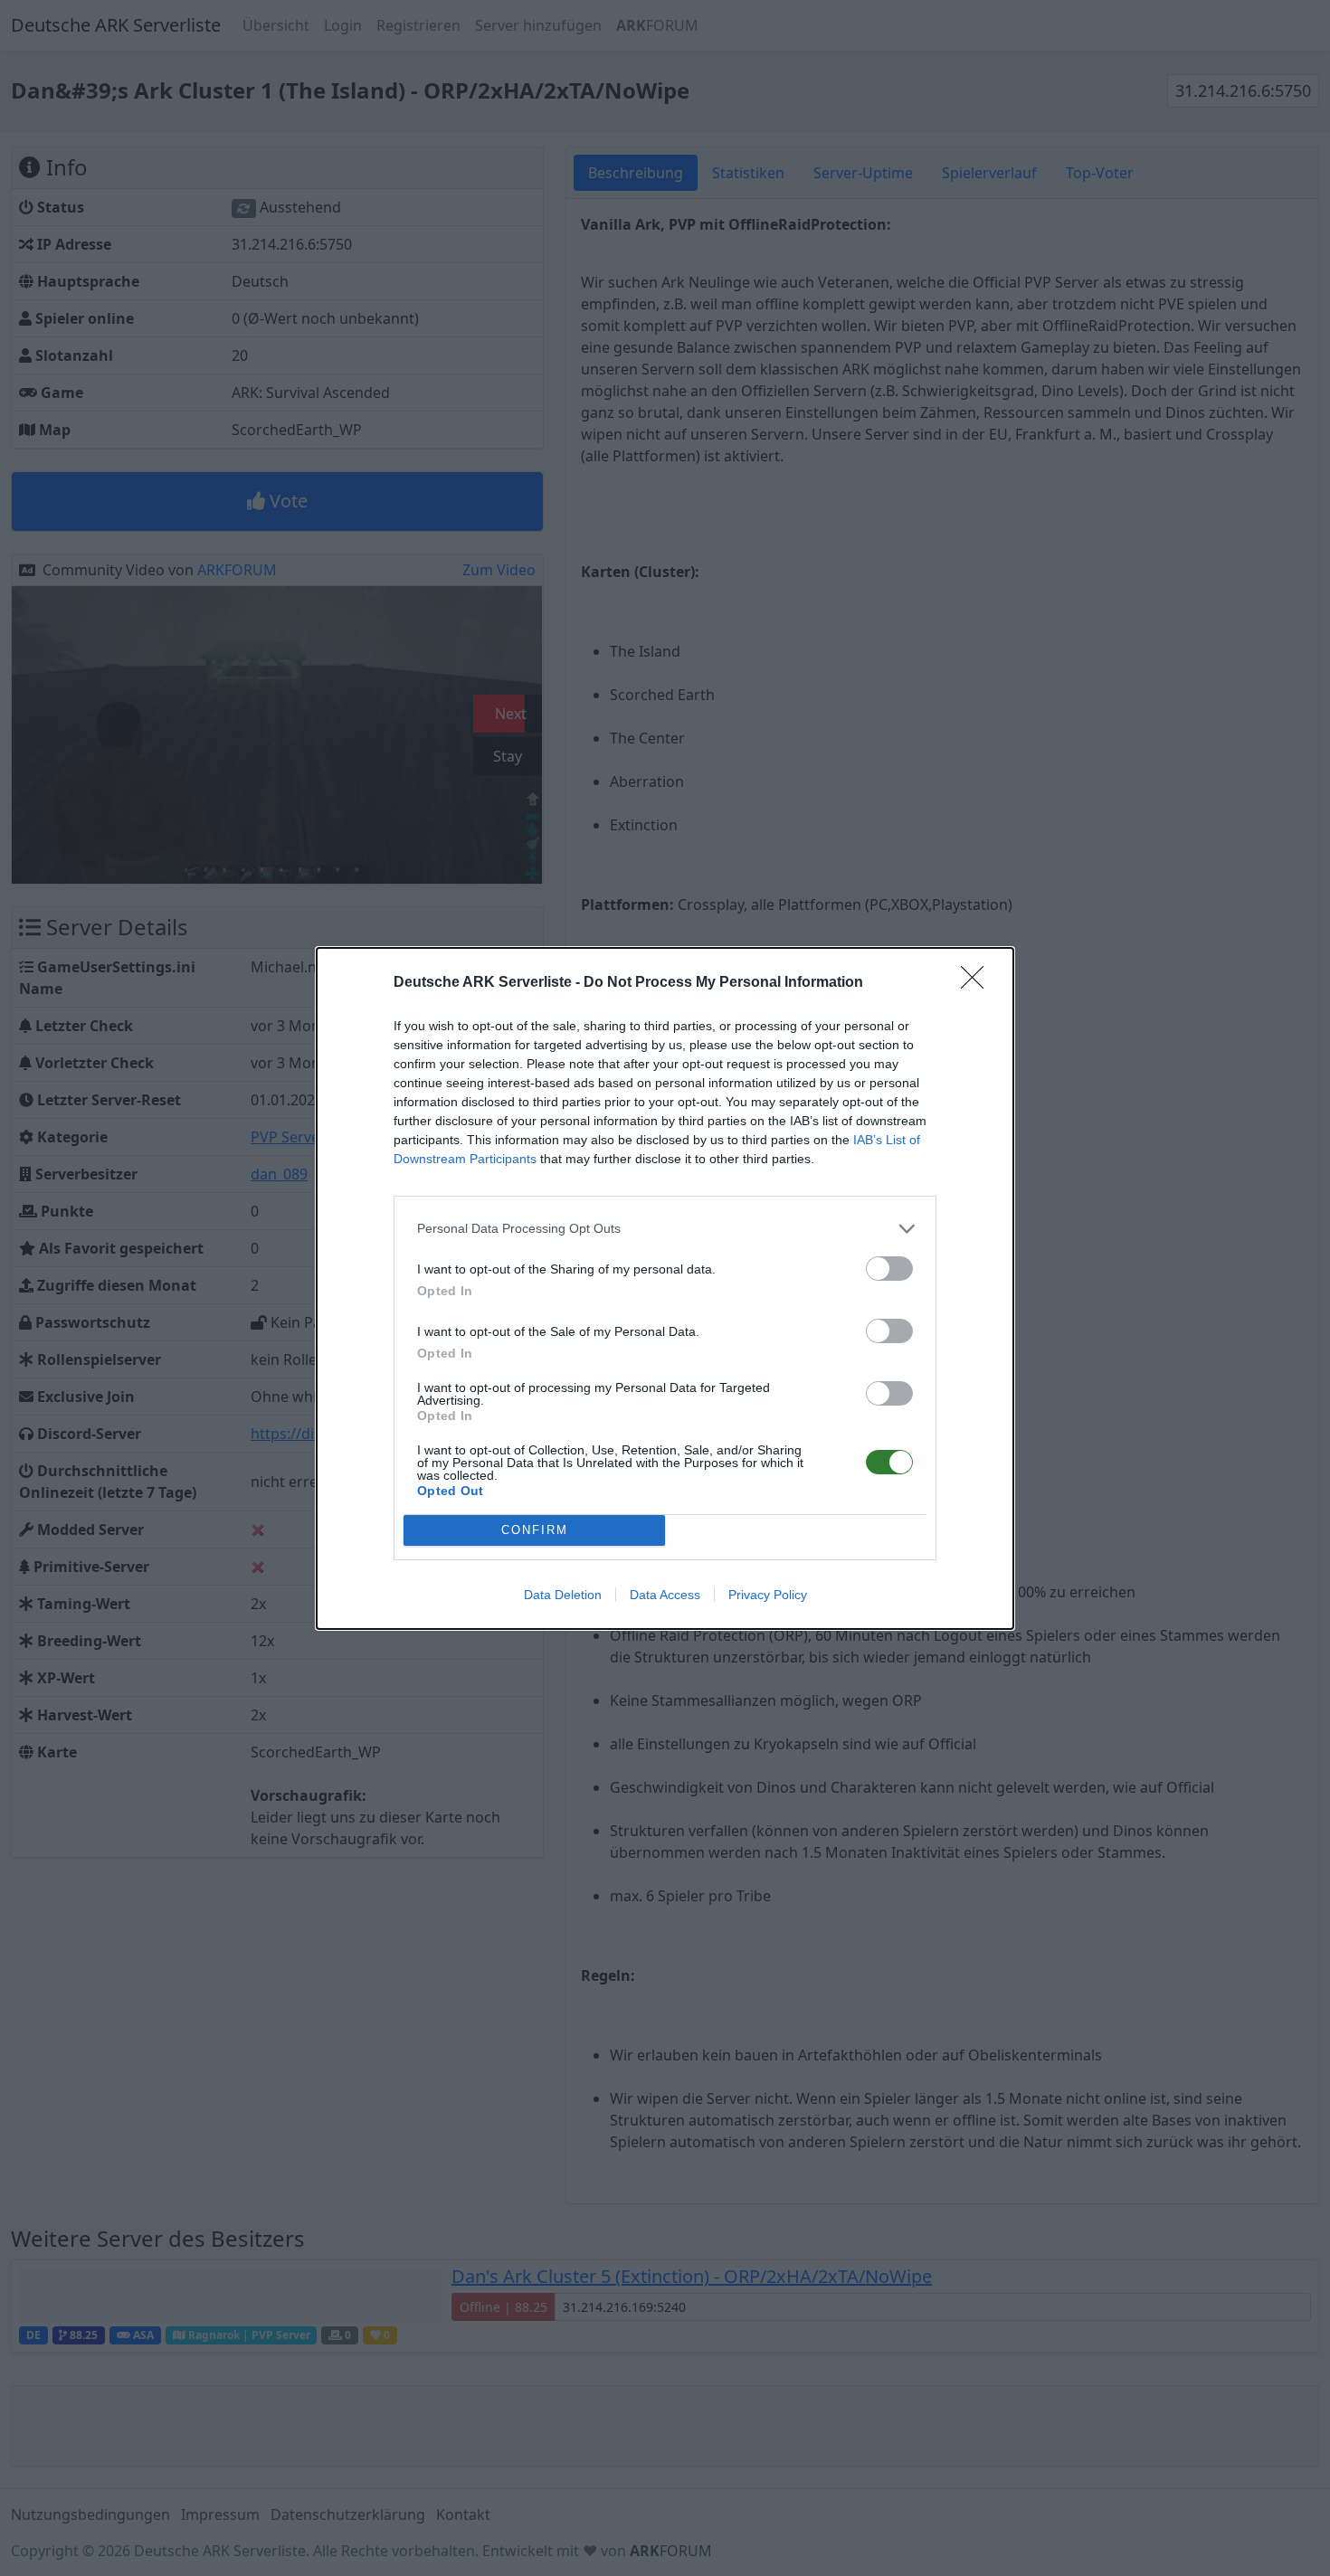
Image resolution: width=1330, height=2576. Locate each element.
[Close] (978, 983)
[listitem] (665, 1229)
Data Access (665, 1595)
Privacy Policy (768, 1595)
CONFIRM (535, 1530)
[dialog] (665, 1288)
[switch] (889, 1269)
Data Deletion (563, 1595)
